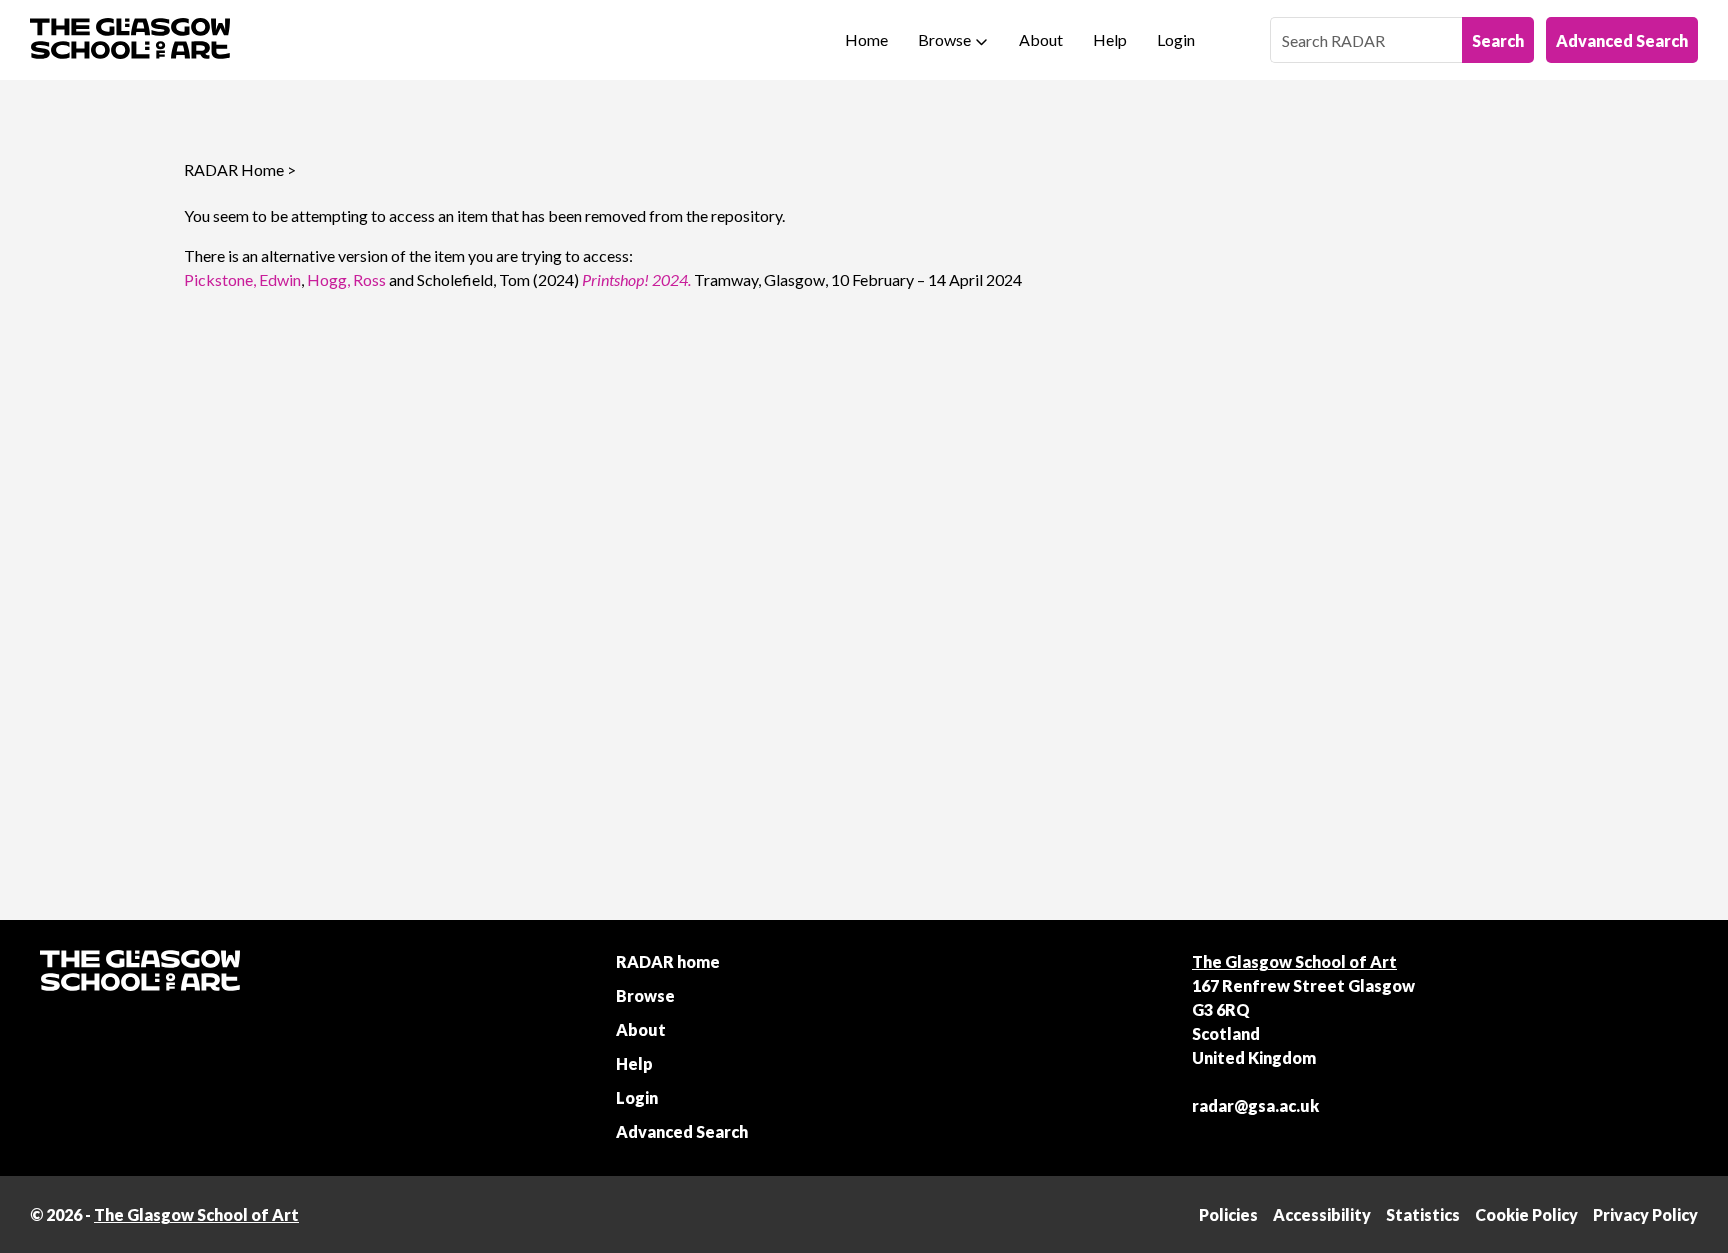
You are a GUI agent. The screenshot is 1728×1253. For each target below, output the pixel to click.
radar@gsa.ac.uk (1255, 1105)
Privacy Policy (1645, 1214)
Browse (944, 39)
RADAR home (668, 961)
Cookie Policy (1526, 1214)
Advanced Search (1622, 40)
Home (866, 39)
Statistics (1423, 1214)
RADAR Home (234, 169)
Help (1110, 39)
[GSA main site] (130, 40)
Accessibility (1322, 1214)
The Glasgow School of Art (1294, 961)
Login (1176, 39)
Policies (1228, 1214)
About (1041, 39)
